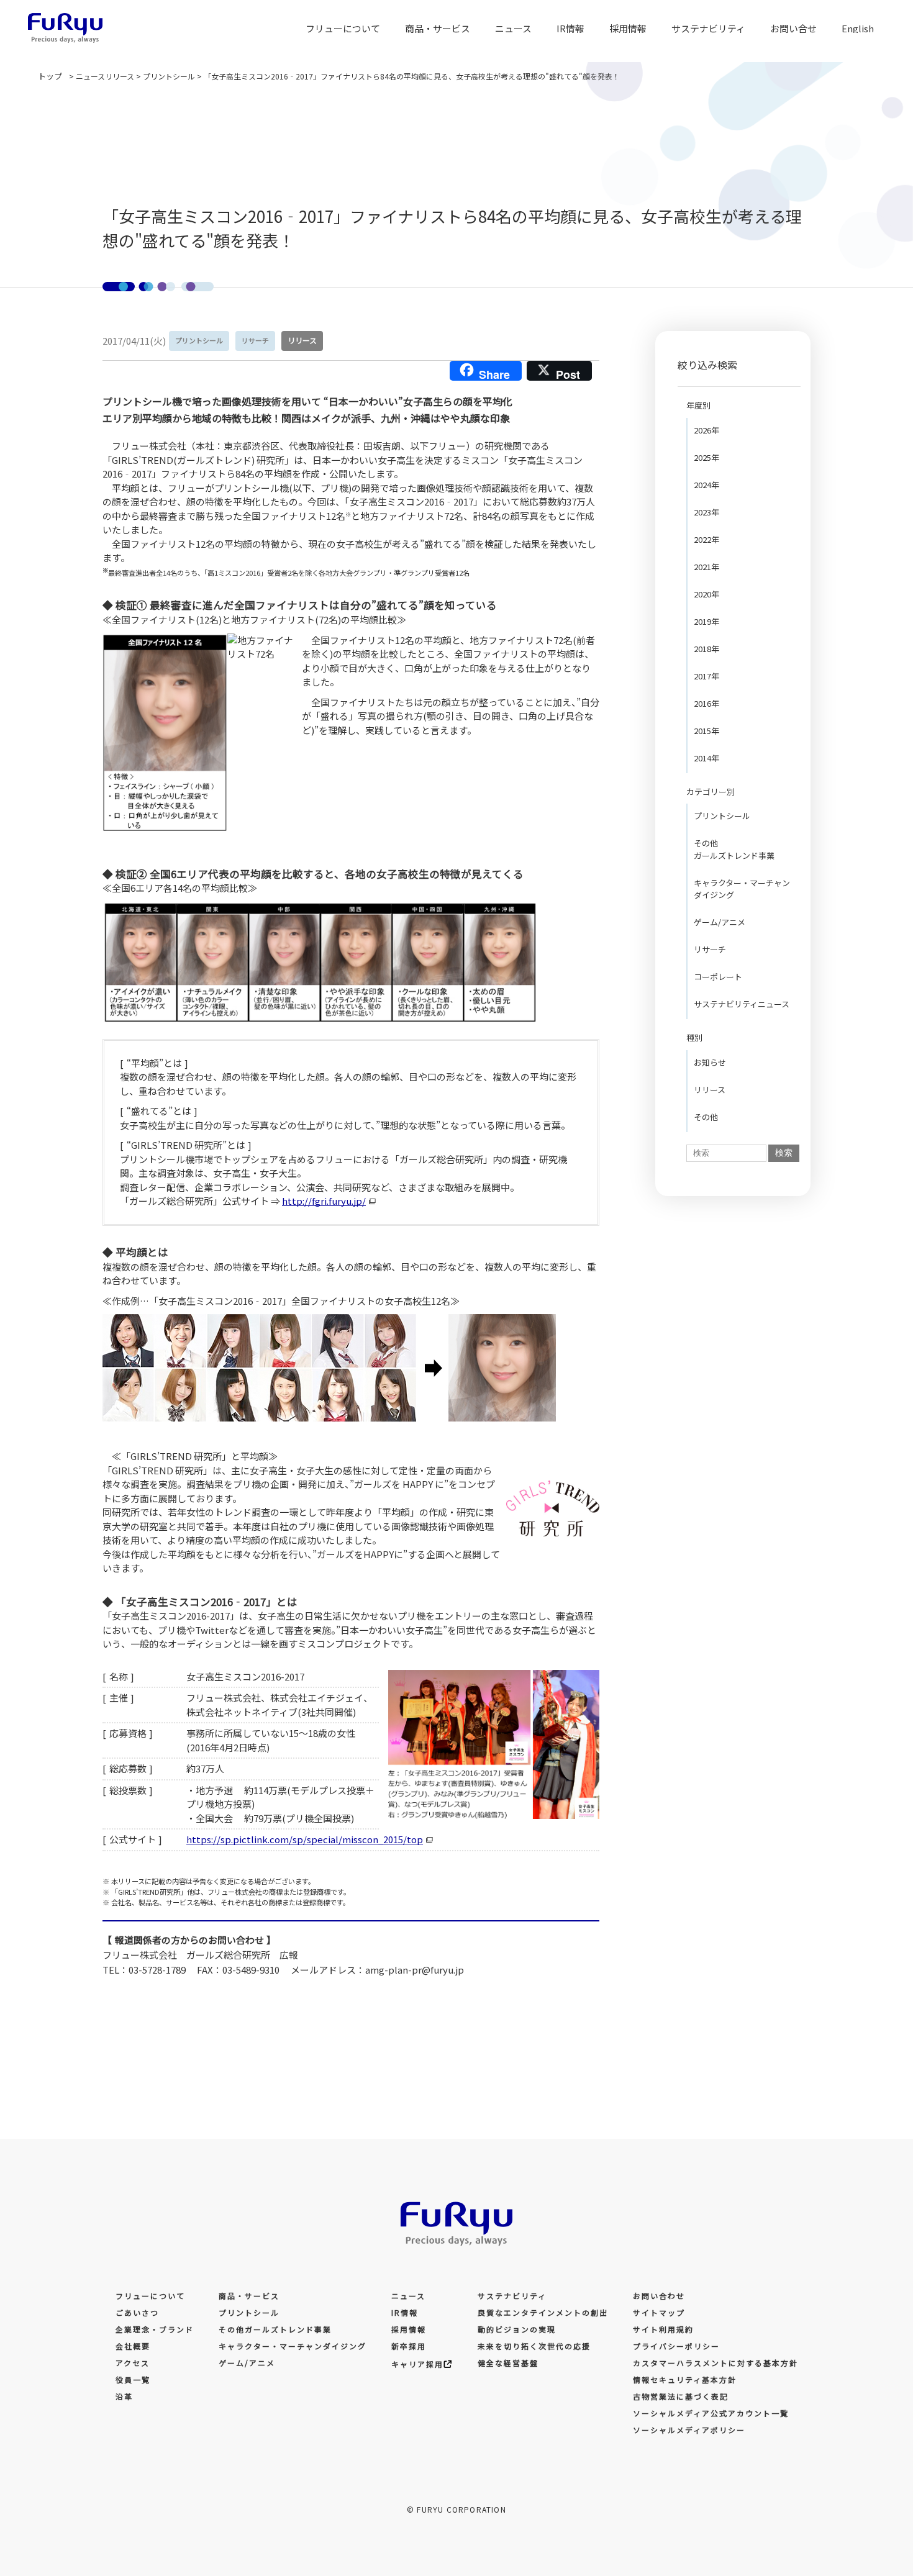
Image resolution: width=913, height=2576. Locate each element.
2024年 (706, 485)
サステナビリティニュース (742, 1004)
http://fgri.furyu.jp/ (324, 1201)
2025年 (706, 457)
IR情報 (570, 28)
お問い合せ (793, 28)
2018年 (706, 649)
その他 (706, 1117)
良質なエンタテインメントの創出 (543, 2312)
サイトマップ (659, 2312)
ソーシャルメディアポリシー (689, 2430)
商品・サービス (438, 28)
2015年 (706, 731)
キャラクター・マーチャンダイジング (742, 889)
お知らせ (710, 1062)
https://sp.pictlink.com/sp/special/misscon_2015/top (305, 1839)
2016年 (706, 703)
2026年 (706, 430)
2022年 (706, 539)
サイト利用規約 (663, 2329)
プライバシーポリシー (676, 2346)
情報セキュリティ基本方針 (685, 2379)
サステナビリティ (512, 2296)
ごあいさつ (137, 2312)
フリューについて (150, 2296)
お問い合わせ (659, 2296)
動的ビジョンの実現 (517, 2329)
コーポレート (718, 977)
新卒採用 (409, 2346)
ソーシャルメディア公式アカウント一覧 (711, 2413)
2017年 (706, 676)
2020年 (706, 594)
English (858, 28)
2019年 (706, 621)
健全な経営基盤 (508, 2363)
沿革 (124, 2396)
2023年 (706, 512)
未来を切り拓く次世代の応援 (534, 2346)
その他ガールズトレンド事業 (734, 849)
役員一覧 (133, 2379)
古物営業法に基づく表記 (681, 2396)
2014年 (706, 758)
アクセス (133, 2363)
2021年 (706, 567)
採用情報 (409, 2329)
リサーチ (710, 949)
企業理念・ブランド (155, 2329)
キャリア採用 (417, 2364)
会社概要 (133, 2346)
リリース (710, 1090)
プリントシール (722, 816)
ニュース (513, 28)
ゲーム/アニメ (720, 922)
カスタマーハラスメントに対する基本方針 (715, 2363)
